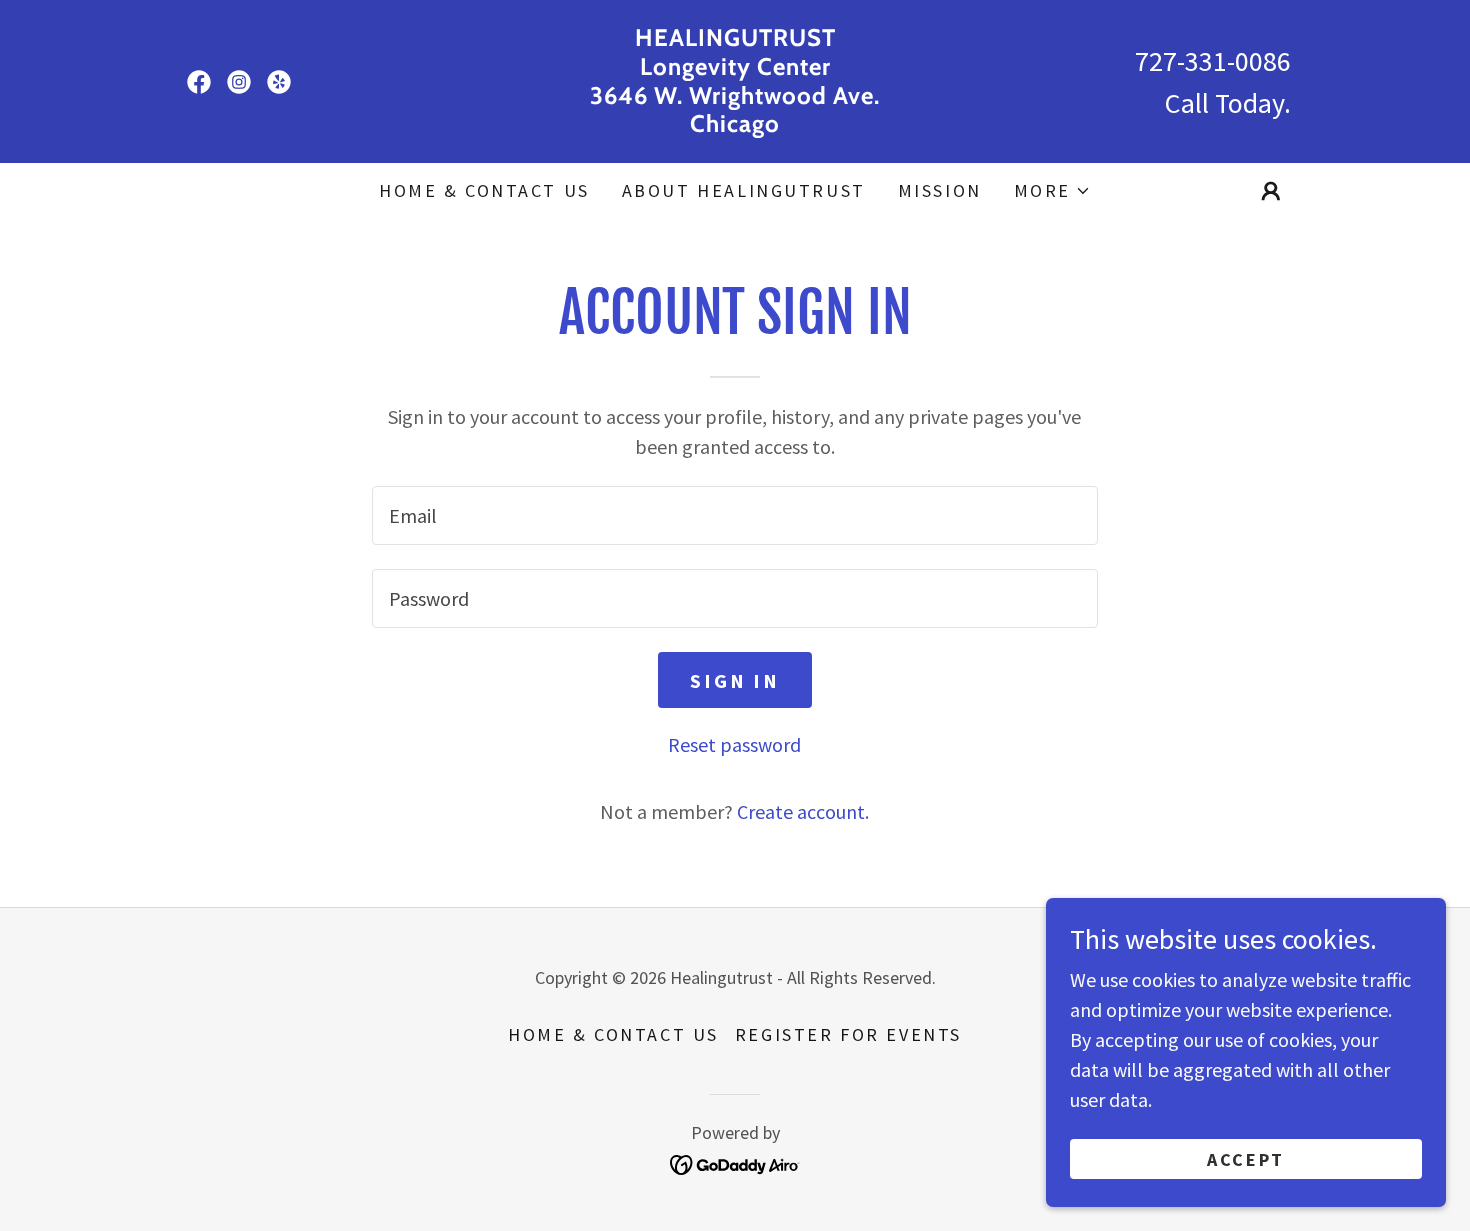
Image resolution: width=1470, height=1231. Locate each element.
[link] (199, 82)
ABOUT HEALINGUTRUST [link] (744, 190)
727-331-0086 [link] (1213, 61)
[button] (1052, 191)
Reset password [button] (734, 744)
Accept (1245, 1159)
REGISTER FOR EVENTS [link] (848, 1034)
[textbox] (734, 515)
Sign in (735, 680)
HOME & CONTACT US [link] (484, 190)
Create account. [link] (803, 811)
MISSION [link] (940, 190)
